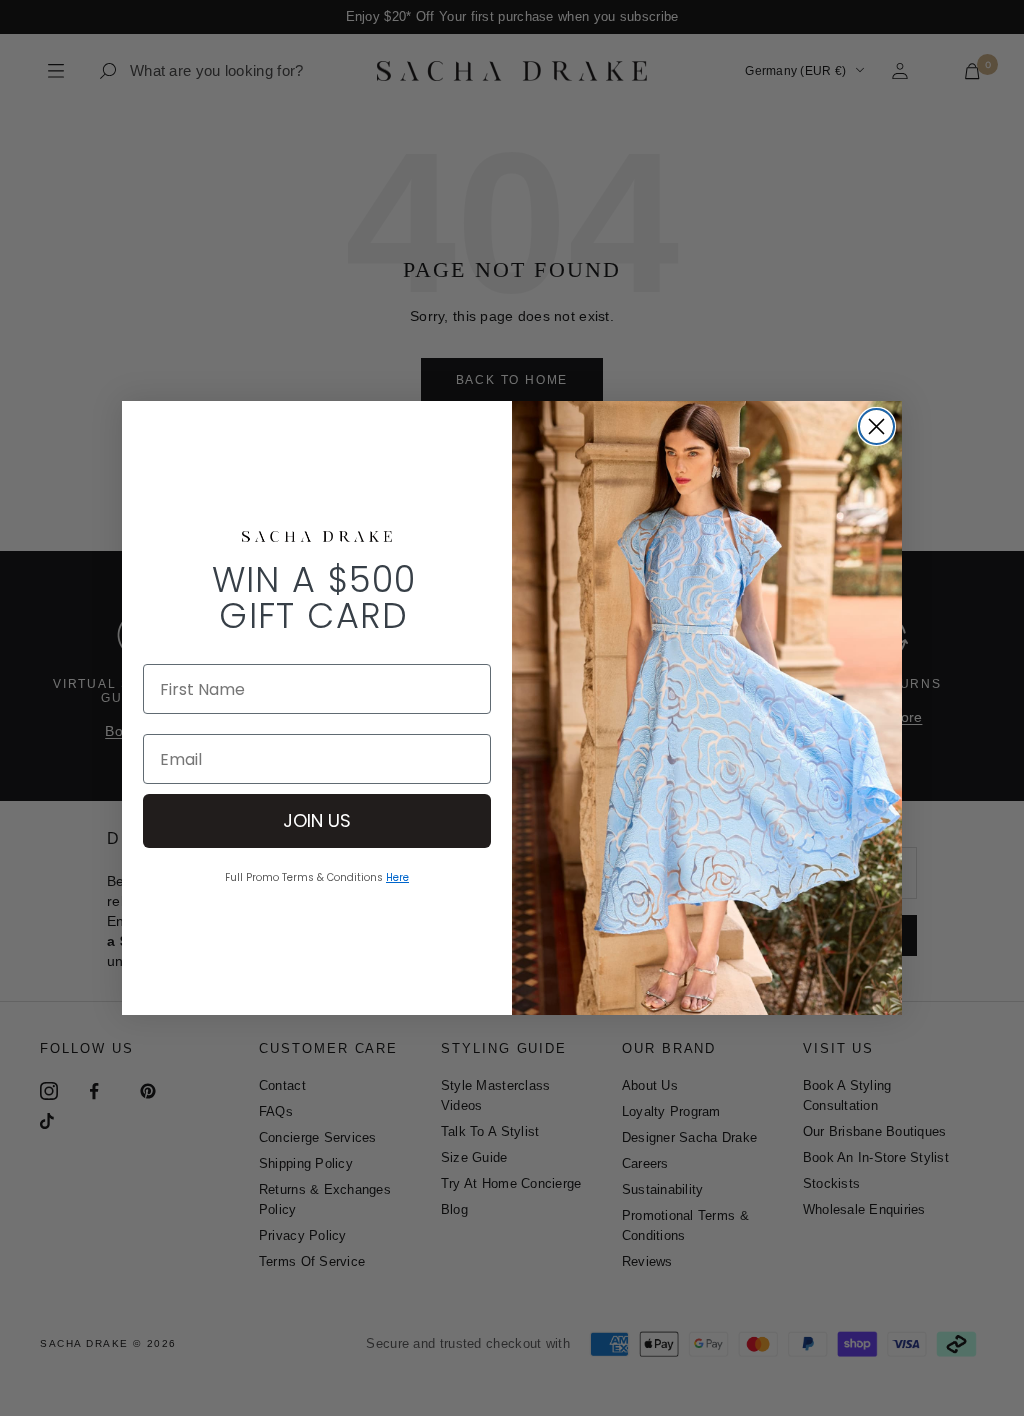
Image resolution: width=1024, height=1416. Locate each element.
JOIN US (317, 820)
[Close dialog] (876, 426)
